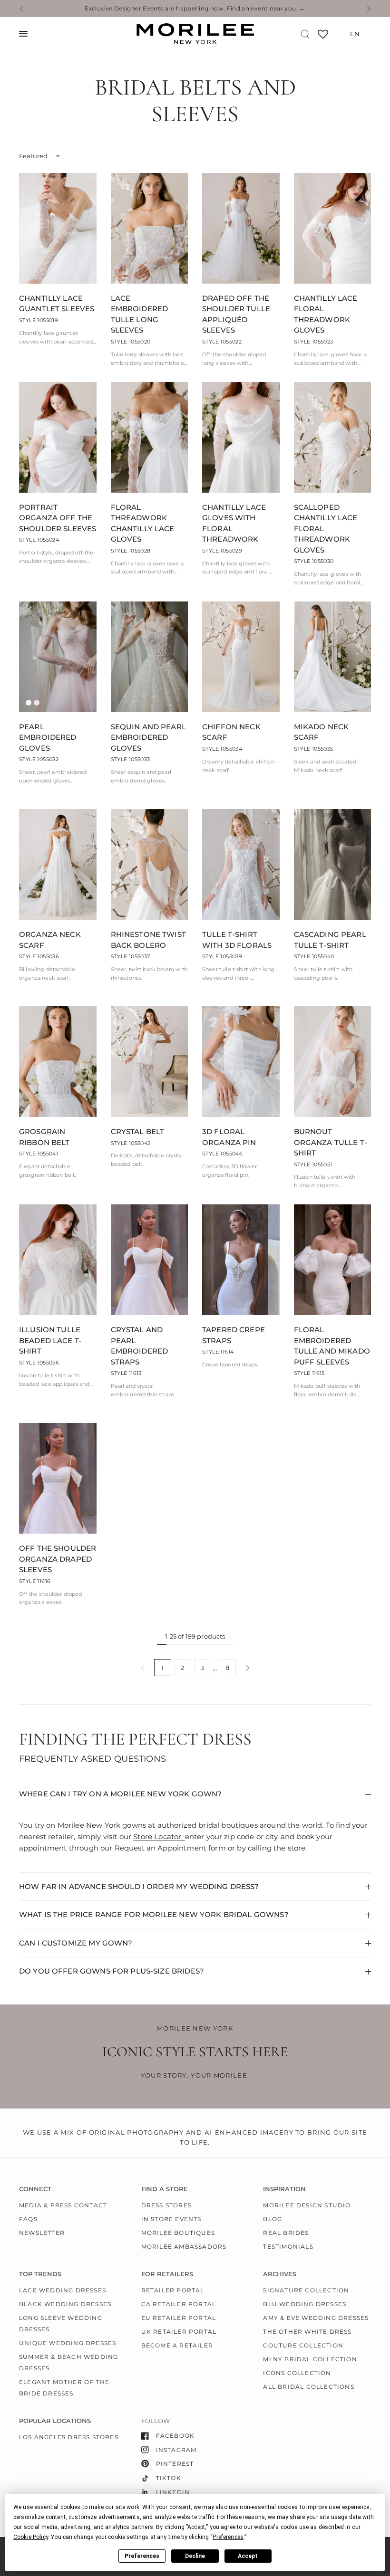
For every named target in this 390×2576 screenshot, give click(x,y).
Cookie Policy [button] (31, 2537)
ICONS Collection (297, 2373)
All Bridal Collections (308, 2387)
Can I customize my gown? (76, 1943)
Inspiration (284, 2189)
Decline (195, 2556)
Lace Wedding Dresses (63, 2290)
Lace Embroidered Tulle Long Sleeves (140, 314)
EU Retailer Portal (179, 2318)
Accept (248, 2556)
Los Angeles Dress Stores (69, 2437)
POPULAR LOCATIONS (55, 2421)
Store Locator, (159, 1837)
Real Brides (286, 2233)
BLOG (273, 2219)
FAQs (28, 2219)
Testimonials (288, 2247)
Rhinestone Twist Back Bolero (148, 940)
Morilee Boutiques (178, 2233)
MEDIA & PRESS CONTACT (63, 2205)
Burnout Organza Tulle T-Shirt (331, 1142)
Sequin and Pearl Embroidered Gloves (148, 737)
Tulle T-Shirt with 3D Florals (237, 940)
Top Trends (40, 2274)
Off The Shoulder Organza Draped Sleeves (58, 1559)
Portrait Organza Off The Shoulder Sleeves (58, 518)
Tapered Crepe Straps (234, 1335)
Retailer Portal (173, 2290)
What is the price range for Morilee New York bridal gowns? (154, 1914)
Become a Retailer (177, 2345)
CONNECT (35, 2189)
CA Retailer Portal (179, 2304)
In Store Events (171, 2219)
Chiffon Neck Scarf (231, 732)
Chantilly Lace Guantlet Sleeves (57, 304)
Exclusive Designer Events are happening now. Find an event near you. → (195, 9)
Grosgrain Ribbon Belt (44, 1137)
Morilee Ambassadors (184, 2247)
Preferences (142, 2556)
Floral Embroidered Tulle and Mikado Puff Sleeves (332, 1346)
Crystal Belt (138, 1131)
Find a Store (165, 2189)
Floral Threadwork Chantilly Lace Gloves (143, 523)
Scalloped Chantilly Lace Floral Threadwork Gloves (326, 529)
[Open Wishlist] (323, 37)
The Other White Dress (307, 2332)
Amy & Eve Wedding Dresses (316, 2318)
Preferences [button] (228, 2537)
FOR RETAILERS (167, 2274)
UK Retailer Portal (179, 2332)
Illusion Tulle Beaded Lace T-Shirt (50, 1340)
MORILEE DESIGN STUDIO (307, 2205)
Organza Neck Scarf (50, 940)
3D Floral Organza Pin (229, 1137)
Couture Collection (303, 2345)
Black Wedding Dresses (65, 2304)
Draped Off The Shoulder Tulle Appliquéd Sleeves (236, 314)
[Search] (305, 34)
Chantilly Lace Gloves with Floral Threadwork (234, 523)
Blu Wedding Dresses (305, 2304)
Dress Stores (166, 2205)
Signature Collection (306, 2290)
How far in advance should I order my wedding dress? (139, 1886)
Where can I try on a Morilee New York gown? (120, 1794)
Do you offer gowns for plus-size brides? (112, 1971)
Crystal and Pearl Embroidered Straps (140, 1346)
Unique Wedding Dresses (68, 2343)
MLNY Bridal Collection (310, 2359)
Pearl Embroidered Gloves (48, 737)
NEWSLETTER (42, 2233)
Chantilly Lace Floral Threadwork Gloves (326, 314)
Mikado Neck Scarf (322, 732)
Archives (280, 2274)
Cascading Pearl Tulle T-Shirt (330, 940)
